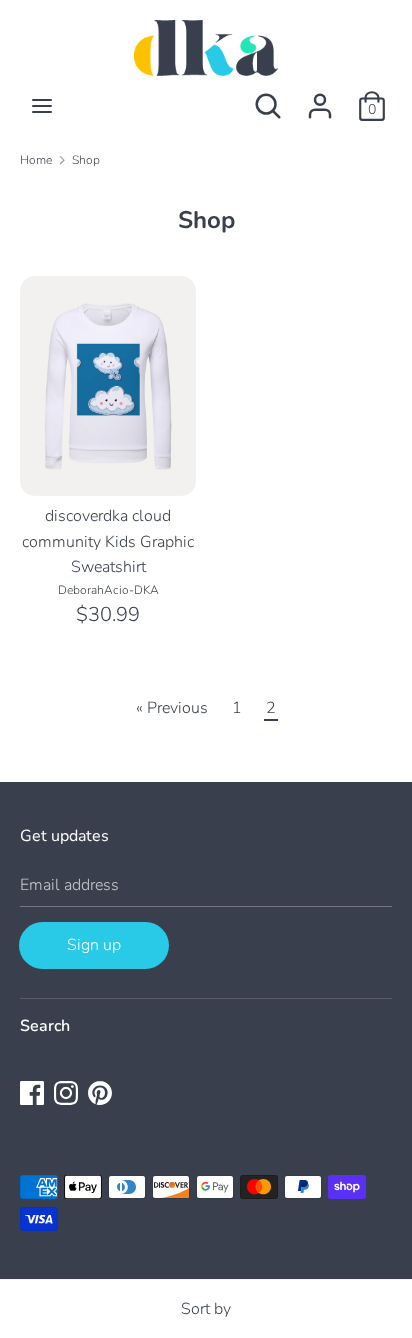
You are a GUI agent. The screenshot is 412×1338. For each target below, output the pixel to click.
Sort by (206, 1309)
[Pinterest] (100, 1092)
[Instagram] (66, 1092)
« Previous (172, 708)
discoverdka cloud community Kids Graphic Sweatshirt (108, 541)
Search (45, 1026)
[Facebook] (32, 1092)
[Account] (320, 98)
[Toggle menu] (42, 106)
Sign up (94, 945)
